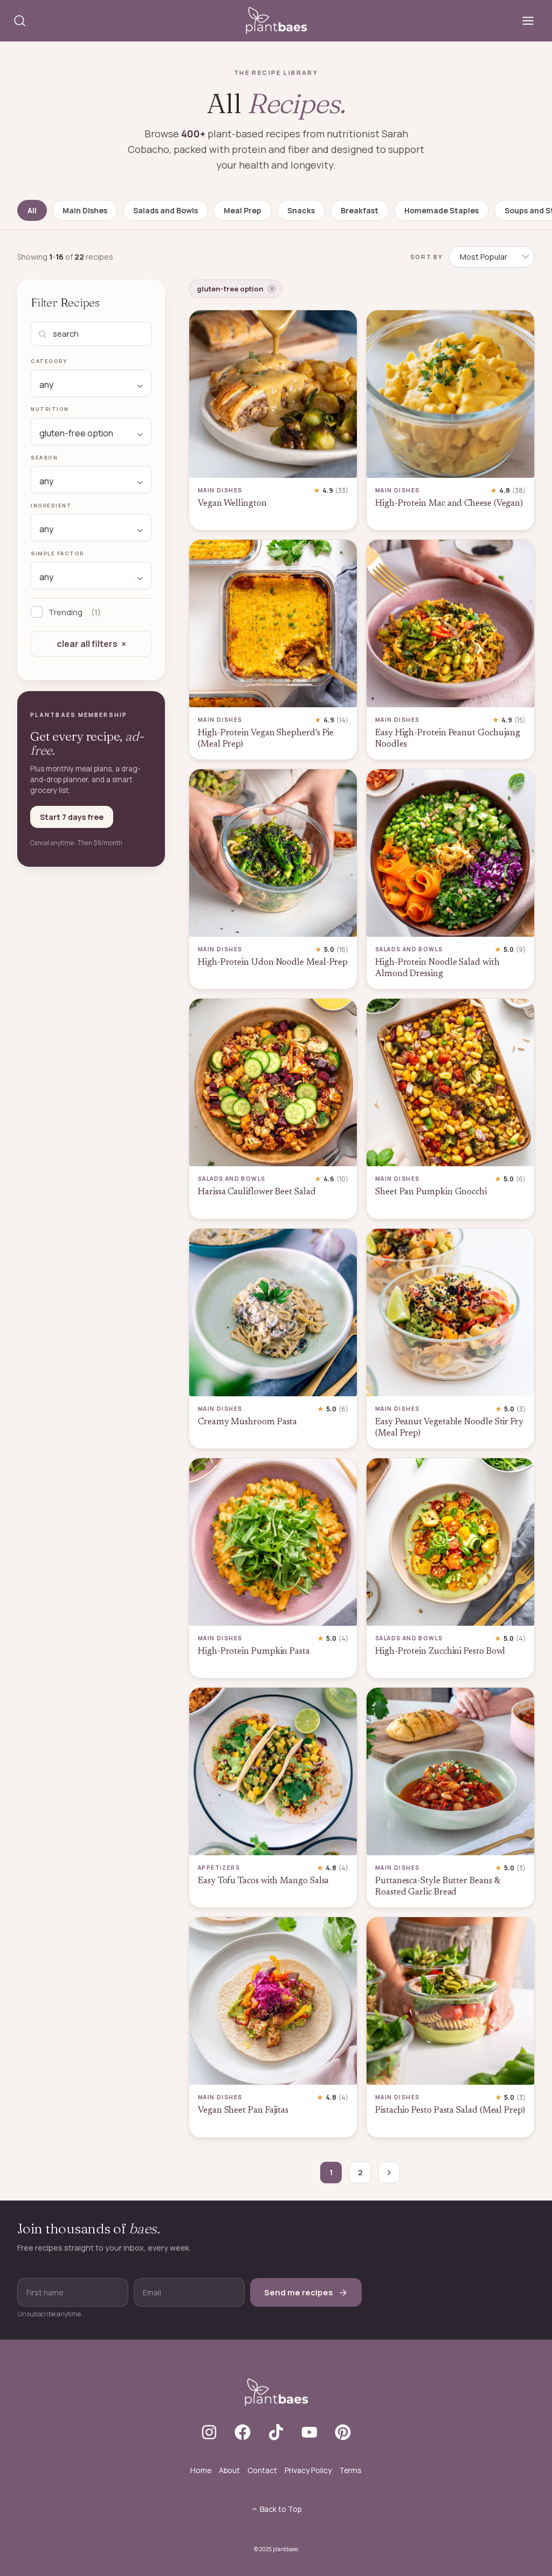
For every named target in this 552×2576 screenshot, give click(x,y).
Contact (262, 2470)
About (229, 2470)
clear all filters (87, 644)
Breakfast (360, 210)
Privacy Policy (308, 2470)
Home (201, 2470)
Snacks (301, 210)
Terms (350, 2470)
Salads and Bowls (165, 210)
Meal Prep (243, 210)
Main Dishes (85, 210)
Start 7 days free (72, 817)
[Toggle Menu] (528, 21)
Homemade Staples (441, 210)
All (32, 210)
